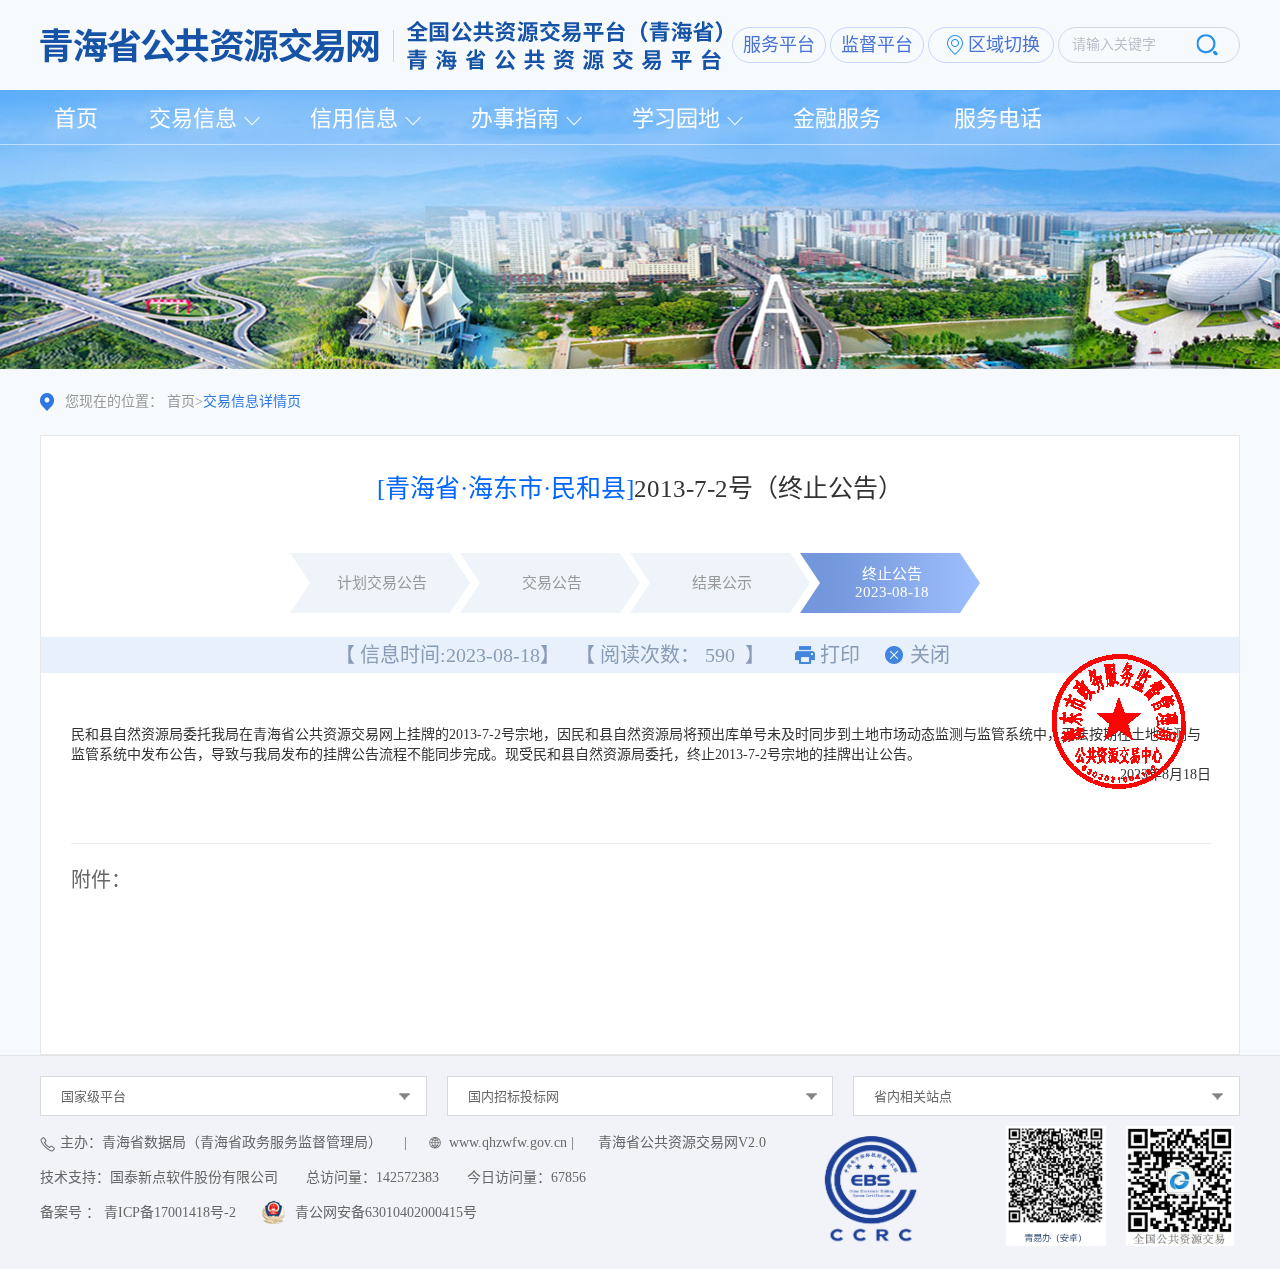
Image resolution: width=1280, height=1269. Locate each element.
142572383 (407, 1177)
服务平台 (779, 45)
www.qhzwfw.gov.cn (508, 1142)
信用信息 (354, 118)
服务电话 (998, 118)
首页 (76, 118)
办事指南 (515, 118)
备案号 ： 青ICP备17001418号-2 (138, 1212)
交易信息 (193, 118)
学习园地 (676, 118)
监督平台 (877, 45)
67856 (568, 1177)
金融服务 (837, 118)
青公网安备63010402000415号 (386, 1212)
